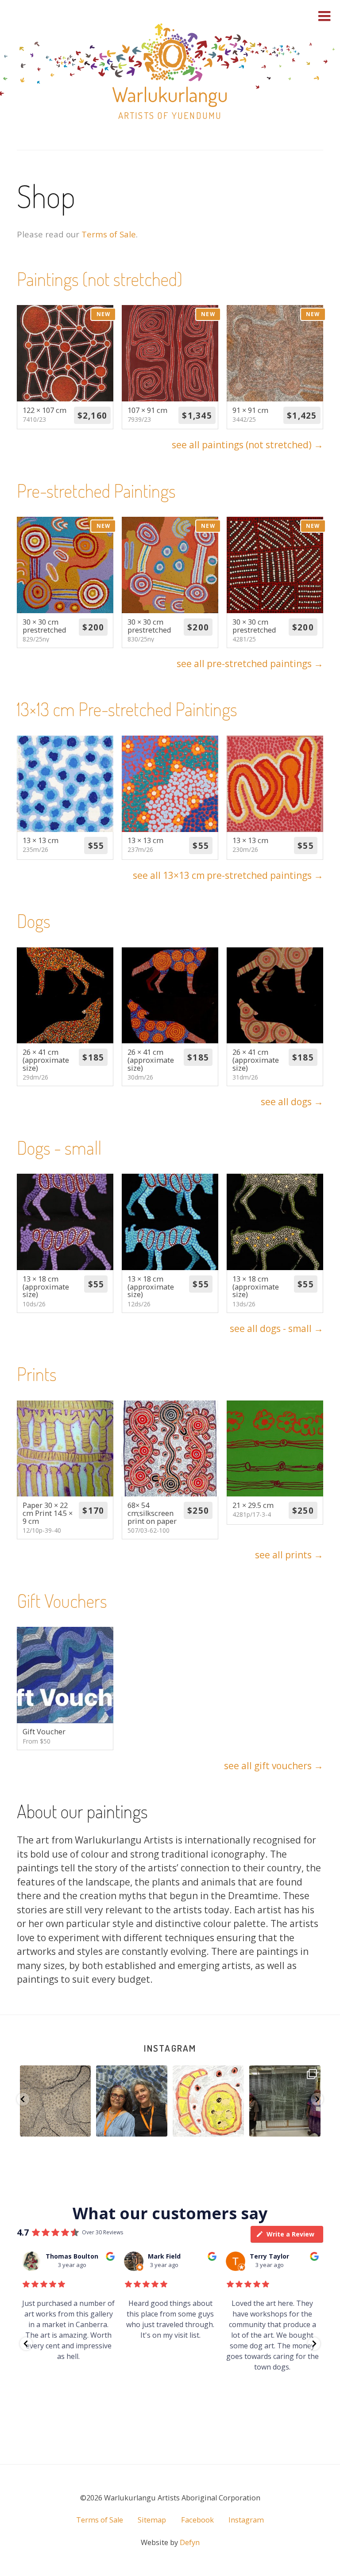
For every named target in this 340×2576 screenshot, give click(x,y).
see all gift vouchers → (274, 1766)
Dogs (34, 921)
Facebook (197, 2520)
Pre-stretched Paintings (96, 490)
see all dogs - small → (276, 1328)
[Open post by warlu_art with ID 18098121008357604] (132, 2101)
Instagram (170, 2048)
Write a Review (290, 2234)
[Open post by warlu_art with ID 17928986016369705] (208, 2101)
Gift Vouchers (62, 1601)
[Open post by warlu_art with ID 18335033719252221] (285, 2101)
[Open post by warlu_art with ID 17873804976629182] (56, 2101)
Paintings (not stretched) (100, 279)
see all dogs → (292, 1102)
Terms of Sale (109, 234)
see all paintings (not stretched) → (247, 445)
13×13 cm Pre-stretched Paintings (127, 709)
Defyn (190, 2542)
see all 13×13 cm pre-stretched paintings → (228, 875)
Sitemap (152, 2520)
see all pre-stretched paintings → (250, 664)
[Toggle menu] (325, 16)
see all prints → (289, 1555)
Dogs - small (59, 1147)
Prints (37, 1374)
